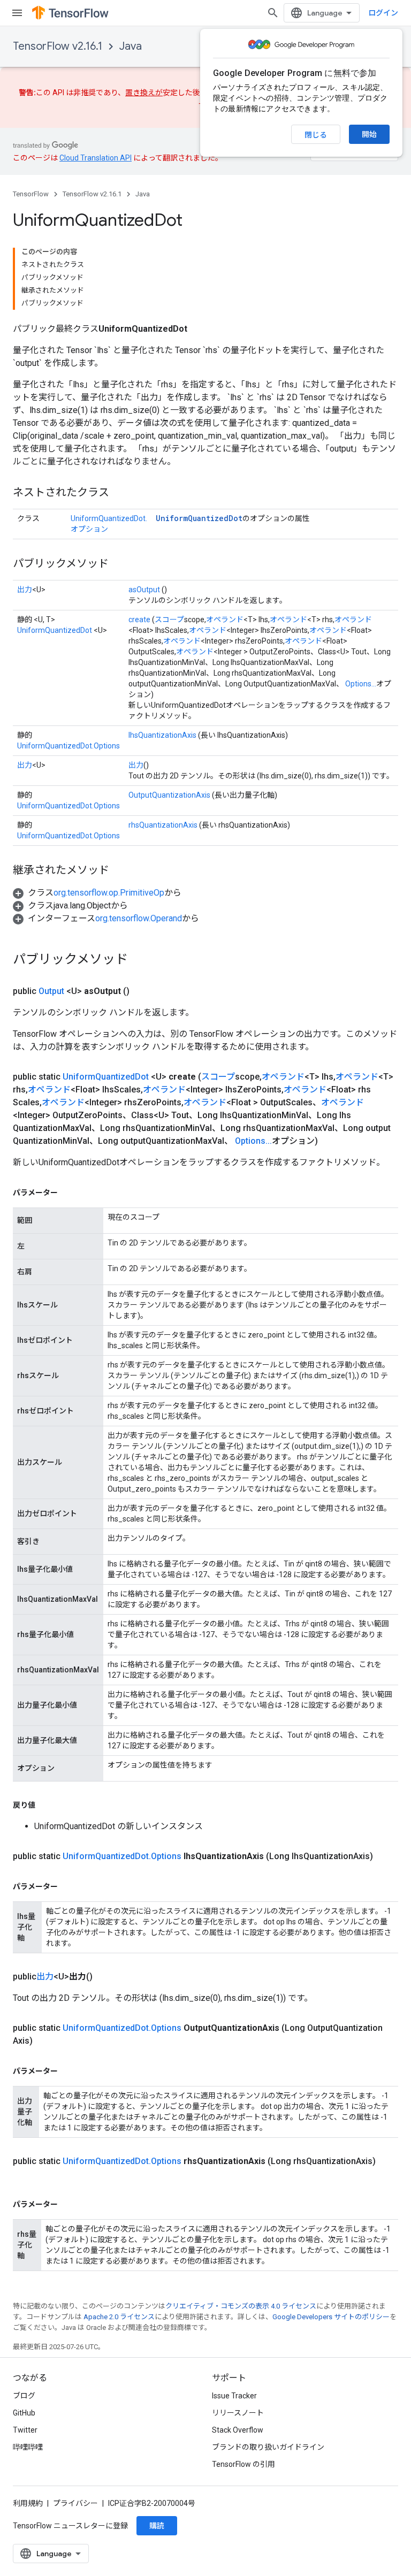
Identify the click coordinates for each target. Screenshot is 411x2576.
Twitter (25, 2430)
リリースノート (238, 2413)
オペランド (225, 620)
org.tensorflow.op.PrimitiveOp (109, 893)
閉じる (316, 135)
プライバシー (75, 2503)
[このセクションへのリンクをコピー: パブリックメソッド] (119, 564)
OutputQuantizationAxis (169, 795)
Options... (361, 684)
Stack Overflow (238, 2430)
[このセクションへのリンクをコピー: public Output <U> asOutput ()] (142, 991)
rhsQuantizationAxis (163, 825)
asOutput (144, 590)
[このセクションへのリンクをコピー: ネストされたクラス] (120, 493)
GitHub (24, 2413)
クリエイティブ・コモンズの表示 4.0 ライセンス (241, 2306)
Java (131, 46)
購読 (157, 2526)
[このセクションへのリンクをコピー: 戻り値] (46, 1805)
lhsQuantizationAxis (162, 735)
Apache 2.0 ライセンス (119, 2317)
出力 (25, 590)
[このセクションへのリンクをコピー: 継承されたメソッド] (120, 871)
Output (51, 991)
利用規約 (28, 2503)
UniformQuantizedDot (199, 518)
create (139, 620)
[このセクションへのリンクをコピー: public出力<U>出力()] (105, 1977)
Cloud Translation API (96, 158)
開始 (369, 134)
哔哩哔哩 (28, 2447)
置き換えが (144, 93)
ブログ (24, 2396)
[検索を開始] (273, 13)
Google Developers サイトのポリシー (331, 2317)
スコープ (169, 620)
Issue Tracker (234, 2396)
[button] (97, 893)
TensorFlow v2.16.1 (58, 46)
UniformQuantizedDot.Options (68, 746)
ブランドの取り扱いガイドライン (268, 2447)
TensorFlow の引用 (243, 2464)
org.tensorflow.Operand (139, 918)
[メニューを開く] (17, 13)
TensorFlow (31, 194)
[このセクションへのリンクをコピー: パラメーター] (68, 1193)
